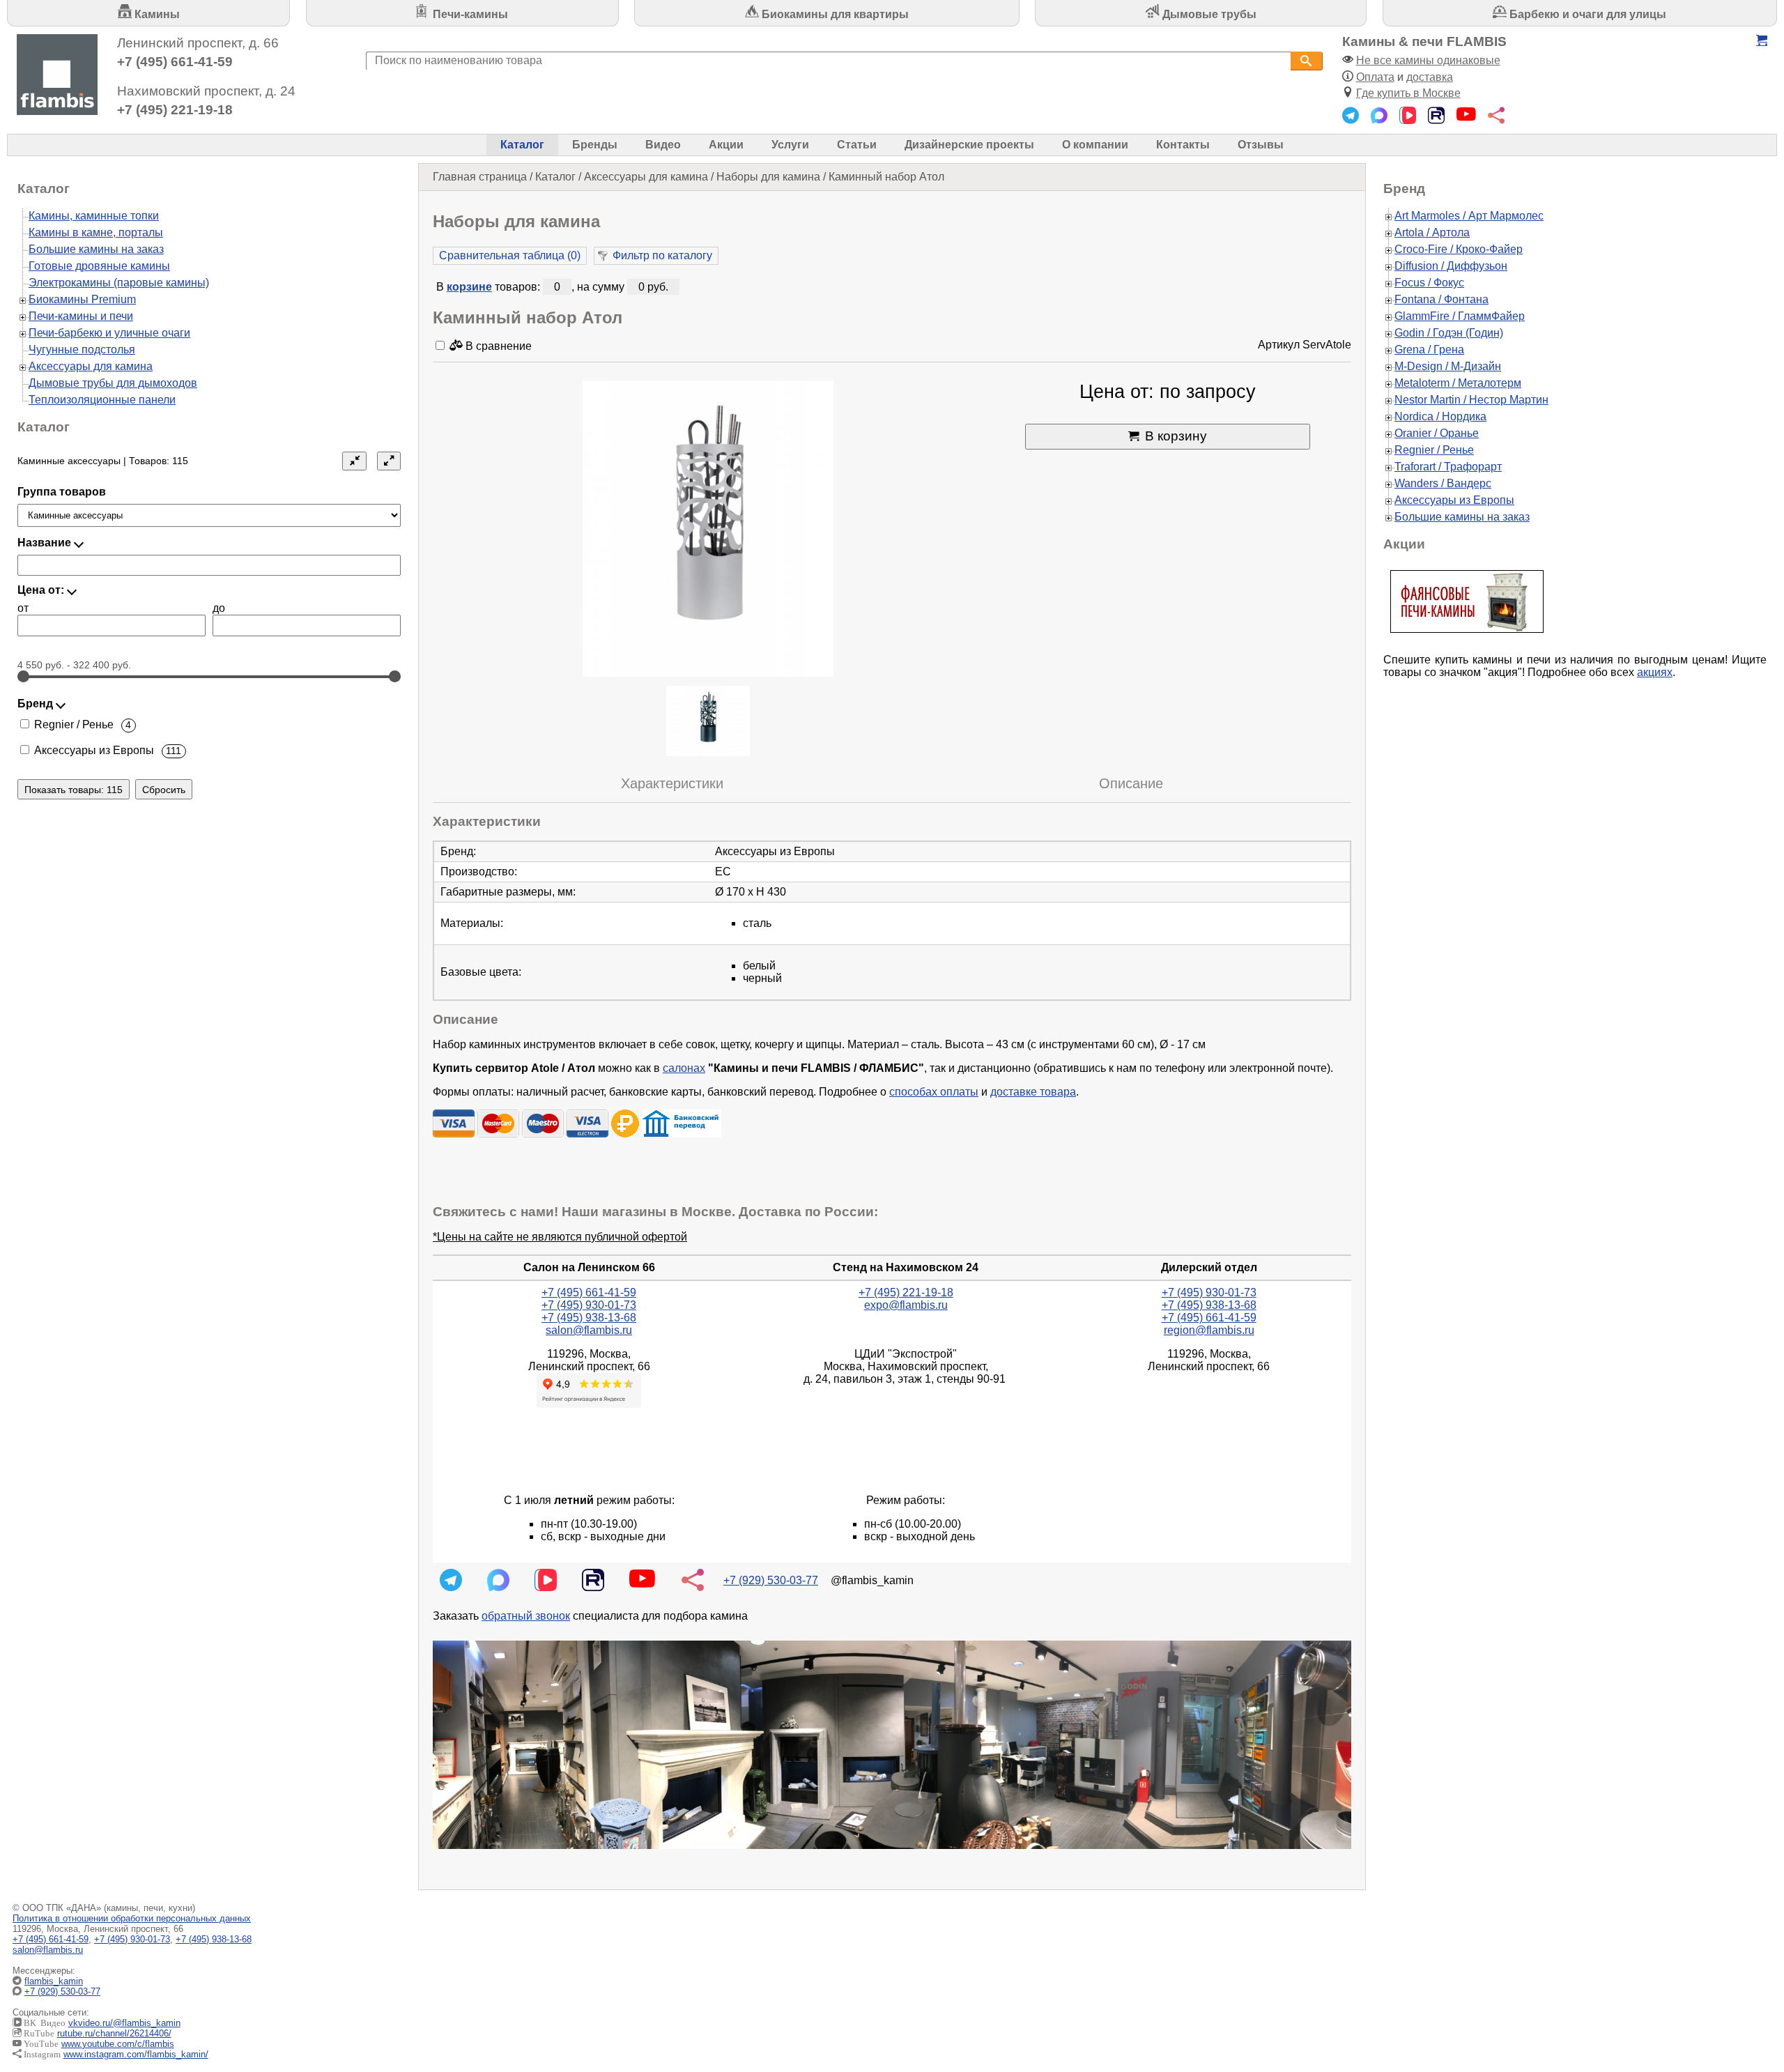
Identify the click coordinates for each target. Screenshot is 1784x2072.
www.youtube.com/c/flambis (118, 2044)
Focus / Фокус (1429, 283)
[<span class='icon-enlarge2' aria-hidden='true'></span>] (389, 461)
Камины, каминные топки (94, 216)
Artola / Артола (1432, 232)
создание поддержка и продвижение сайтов (1748, 1992)
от (23, 608)
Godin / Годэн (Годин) (1449, 333)
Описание (1131, 783)
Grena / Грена (1429, 350)
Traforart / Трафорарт (1448, 467)
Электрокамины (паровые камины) (119, 283)
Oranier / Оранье (1437, 433)
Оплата (1375, 77)
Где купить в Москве (1408, 93)
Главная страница (480, 177)
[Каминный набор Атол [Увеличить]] (708, 530)
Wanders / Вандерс (1443, 483)
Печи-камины (469, 14)
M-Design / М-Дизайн (1448, 366)
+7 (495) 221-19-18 (175, 110)
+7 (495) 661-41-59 (175, 62)
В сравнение (497, 346)
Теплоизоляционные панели (102, 400)
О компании (1095, 145)
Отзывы (1261, 145)
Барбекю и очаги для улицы (1586, 14)
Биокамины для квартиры (834, 14)
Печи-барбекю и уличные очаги (109, 333)
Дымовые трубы (1208, 14)
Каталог (522, 145)
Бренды (595, 145)
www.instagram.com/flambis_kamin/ (136, 2054)
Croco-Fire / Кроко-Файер (1459, 249)
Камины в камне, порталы (96, 232)
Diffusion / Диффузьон (1451, 266)
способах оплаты (934, 1092)
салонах (684, 1068)
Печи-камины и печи (81, 316)
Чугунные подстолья (82, 350)
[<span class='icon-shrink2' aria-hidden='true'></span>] (354, 461)
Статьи (857, 145)
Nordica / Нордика (1440, 416)
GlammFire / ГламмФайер (1460, 316)
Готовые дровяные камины (99, 266)
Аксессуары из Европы (1454, 500)
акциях (1655, 672)
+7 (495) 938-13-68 (589, 1318)
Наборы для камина (768, 177)
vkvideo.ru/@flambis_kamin (124, 2023)
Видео (663, 145)
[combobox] (828, 61)
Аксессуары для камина (646, 177)
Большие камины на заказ (96, 249)
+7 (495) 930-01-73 (589, 1305)
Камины (156, 14)
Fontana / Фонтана (1441, 299)
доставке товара (1033, 1092)
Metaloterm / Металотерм (1458, 383)
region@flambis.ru (1209, 1330)
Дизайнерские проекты (969, 145)
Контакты (1183, 145)
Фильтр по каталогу (662, 255)
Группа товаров (62, 492)
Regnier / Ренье (1434, 450)
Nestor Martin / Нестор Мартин (1471, 400)
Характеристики (672, 783)
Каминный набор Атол (886, 177)
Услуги (790, 145)
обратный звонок (526, 1616)
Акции (726, 145)
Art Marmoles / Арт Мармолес (1469, 216)
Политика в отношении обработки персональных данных (132, 1918)
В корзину (1176, 436)
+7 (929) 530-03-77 (771, 1580)
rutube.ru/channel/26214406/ (114, 2033)
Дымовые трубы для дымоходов (113, 383)
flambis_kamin (54, 1981)
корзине (469, 287)
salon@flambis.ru (589, 1330)
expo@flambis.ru (906, 1305)
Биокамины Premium (82, 299)
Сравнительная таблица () (510, 255)
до (219, 608)
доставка (1430, 77)
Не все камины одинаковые (1428, 60)
